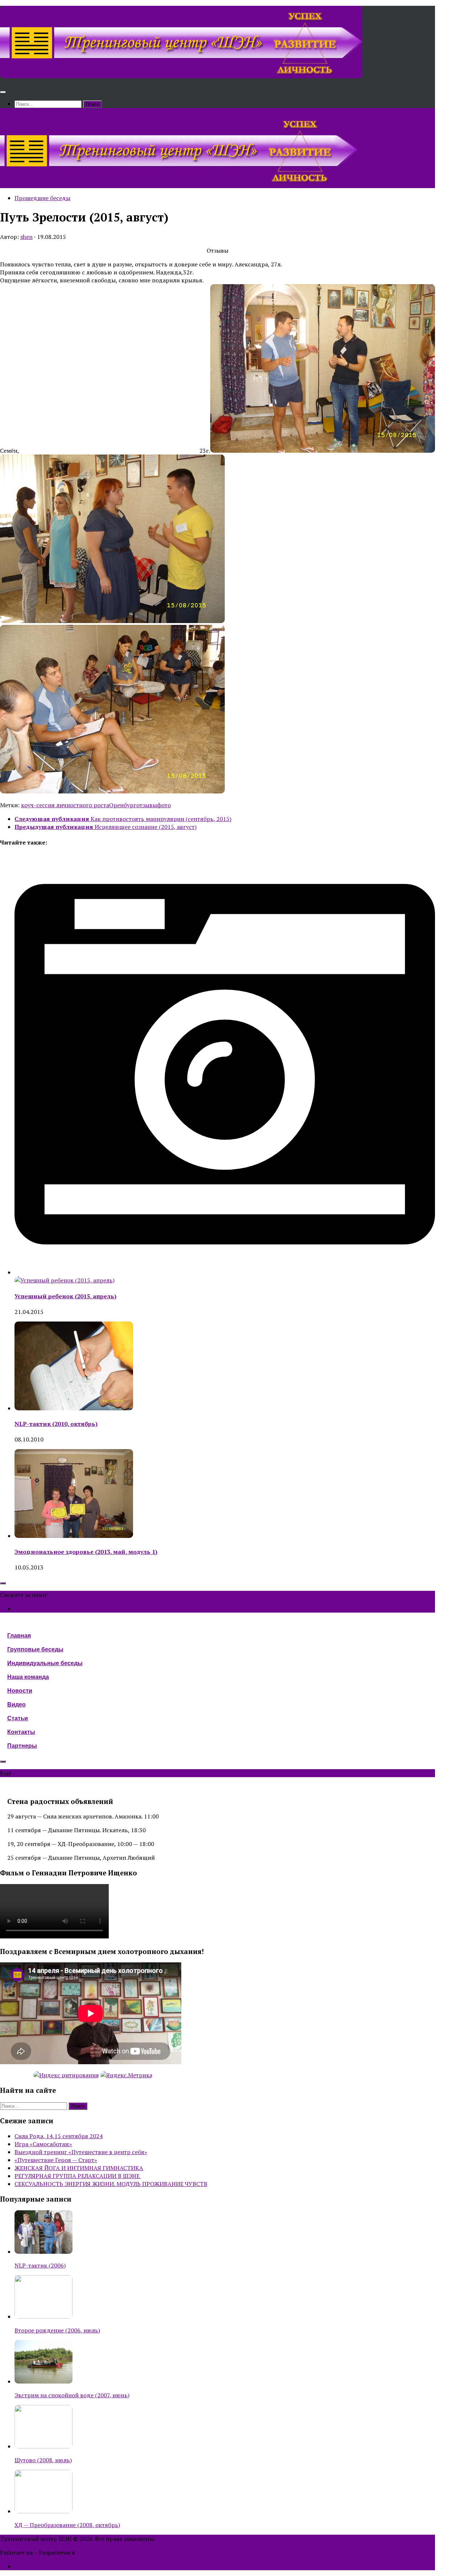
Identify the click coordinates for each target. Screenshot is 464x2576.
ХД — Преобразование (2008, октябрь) (67, 2525)
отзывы (147, 805)
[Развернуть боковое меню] (3, 1583)
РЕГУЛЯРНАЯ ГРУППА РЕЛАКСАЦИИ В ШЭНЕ (78, 2176)
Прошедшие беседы (42, 198)
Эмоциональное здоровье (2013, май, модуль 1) (86, 1552)
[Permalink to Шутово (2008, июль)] (43, 2446)
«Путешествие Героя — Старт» (56, 2160)
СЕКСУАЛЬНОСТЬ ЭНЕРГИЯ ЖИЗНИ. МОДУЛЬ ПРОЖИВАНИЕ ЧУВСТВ (111, 2184)
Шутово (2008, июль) (43, 2460)
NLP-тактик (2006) (40, 2265)
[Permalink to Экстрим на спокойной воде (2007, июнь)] (43, 2381)
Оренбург (123, 805)
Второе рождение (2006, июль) (57, 2330)
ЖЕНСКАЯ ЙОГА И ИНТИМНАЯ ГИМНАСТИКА (79, 2168)
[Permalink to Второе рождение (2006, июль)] (43, 2316)
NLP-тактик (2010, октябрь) (56, 1424)
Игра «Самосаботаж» (43, 2144)
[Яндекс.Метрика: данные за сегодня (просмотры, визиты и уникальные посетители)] (126, 2075)
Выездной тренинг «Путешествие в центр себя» (81, 2152)
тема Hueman (95, 2552)
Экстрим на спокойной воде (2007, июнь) (72, 2395)
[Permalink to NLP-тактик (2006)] (43, 2252)
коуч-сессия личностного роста (65, 805)
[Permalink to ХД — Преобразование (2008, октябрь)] (43, 2511)
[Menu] (3, 92)
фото (164, 805)
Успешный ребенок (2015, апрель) (65, 1296)
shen (26, 237)
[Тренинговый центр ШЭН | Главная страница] (181, 76)
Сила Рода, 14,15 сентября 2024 (59, 2136)
